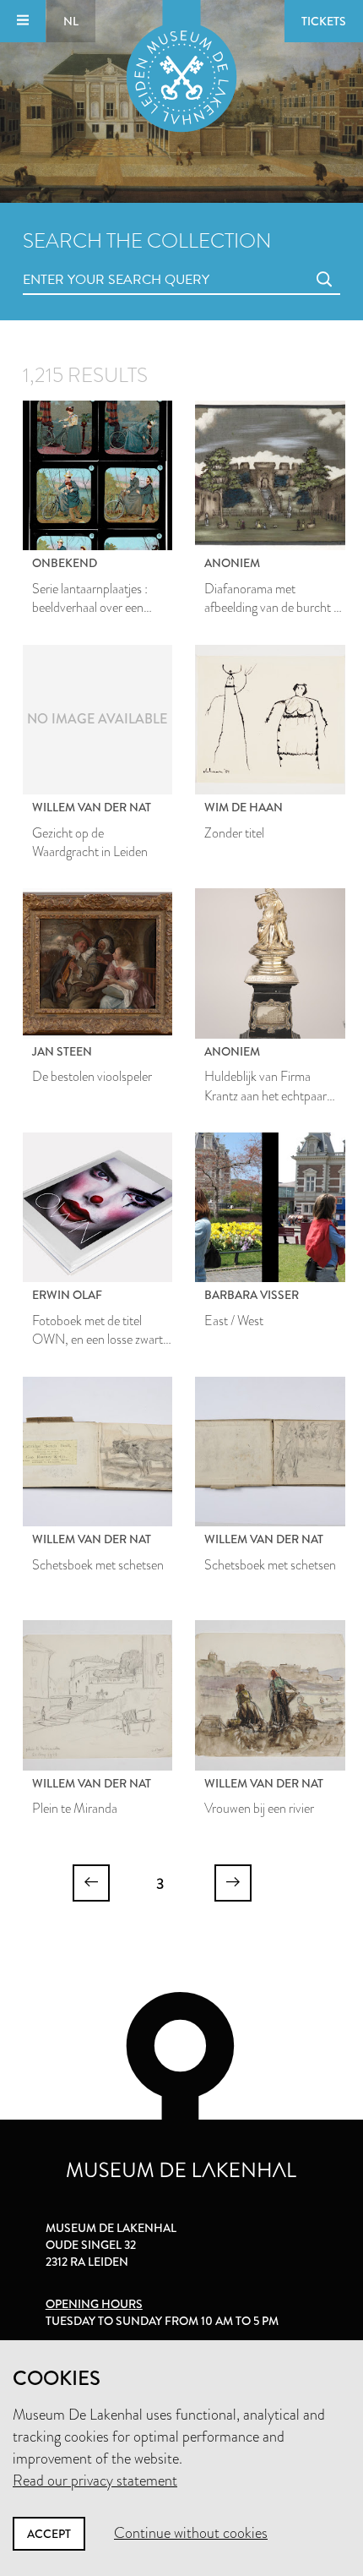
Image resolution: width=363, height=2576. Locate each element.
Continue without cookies (191, 2533)
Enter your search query (82, 261)
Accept (49, 2534)
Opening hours (94, 2304)
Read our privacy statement (95, 2480)
